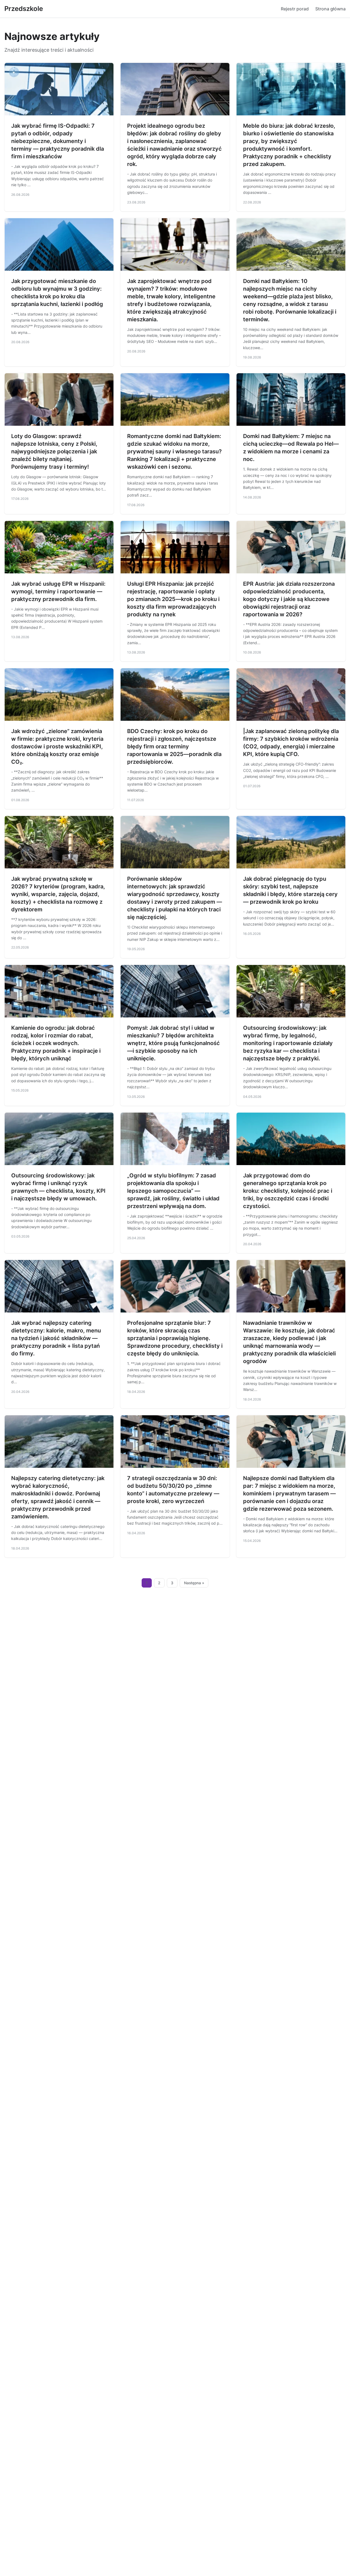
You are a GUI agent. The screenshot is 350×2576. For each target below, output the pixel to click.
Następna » (194, 1583)
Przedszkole (24, 9)
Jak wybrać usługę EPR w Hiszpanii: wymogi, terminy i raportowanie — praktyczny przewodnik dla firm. (58, 591)
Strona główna (330, 9)
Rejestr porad (295, 9)
